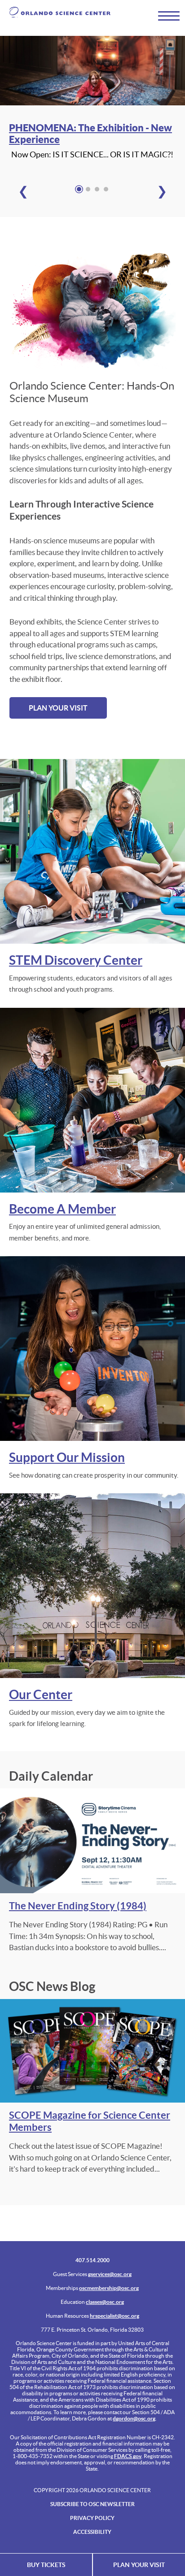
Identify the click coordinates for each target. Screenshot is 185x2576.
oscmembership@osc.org (109, 2288)
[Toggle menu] (165, 15)
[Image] (92, 72)
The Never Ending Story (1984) (78, 1906)
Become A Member (62, 1209)
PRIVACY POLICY (92, 2518)
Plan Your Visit (139, 2565)
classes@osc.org (105, 2302)
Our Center (41, 1695)
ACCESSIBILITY (92, 2532)
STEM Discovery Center (76, 960)
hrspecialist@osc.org (115, 2316)
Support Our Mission (67, 1457)
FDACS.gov (128, 2456)
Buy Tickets (46, 2565)
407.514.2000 (92, 2260)
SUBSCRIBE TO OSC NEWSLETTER (92, 2504)
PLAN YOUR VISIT (58, 708)
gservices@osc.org (110, 2274)
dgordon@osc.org (134, 2418)
